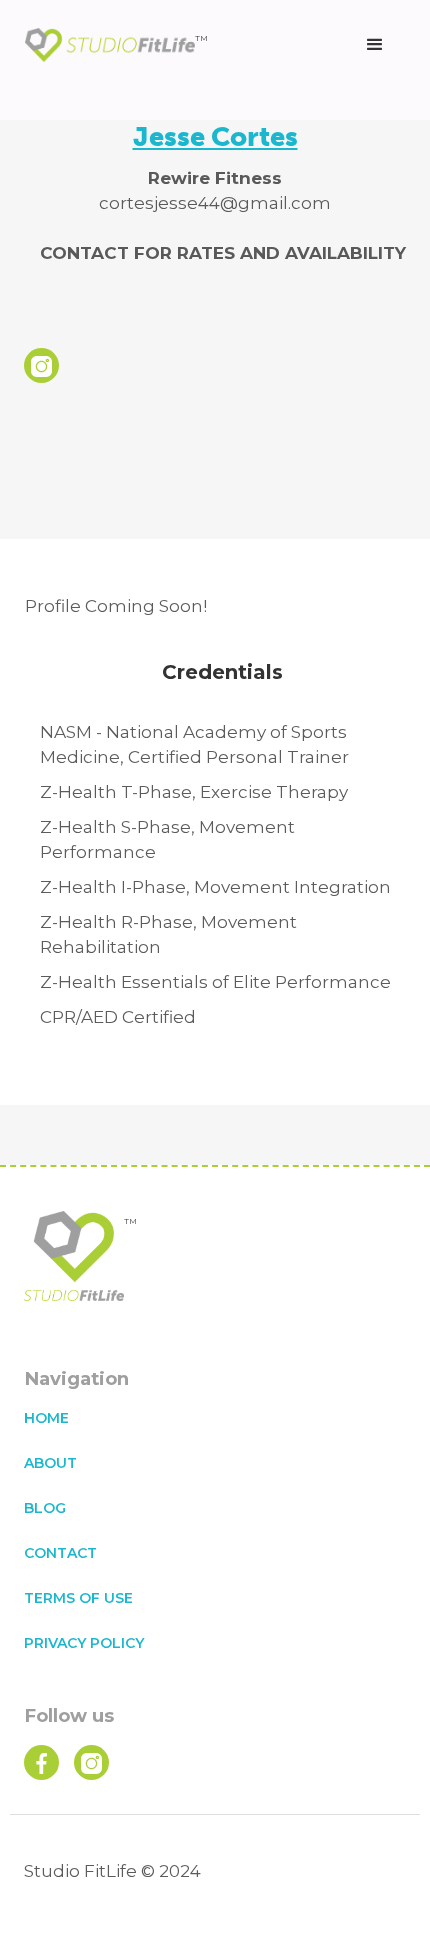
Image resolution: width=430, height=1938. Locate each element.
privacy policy (84, 1643)
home (46, 1418)
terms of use (78, 1598)
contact (60, 1553)
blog (45, 1508)
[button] (375, 45)
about (50, 1463)
